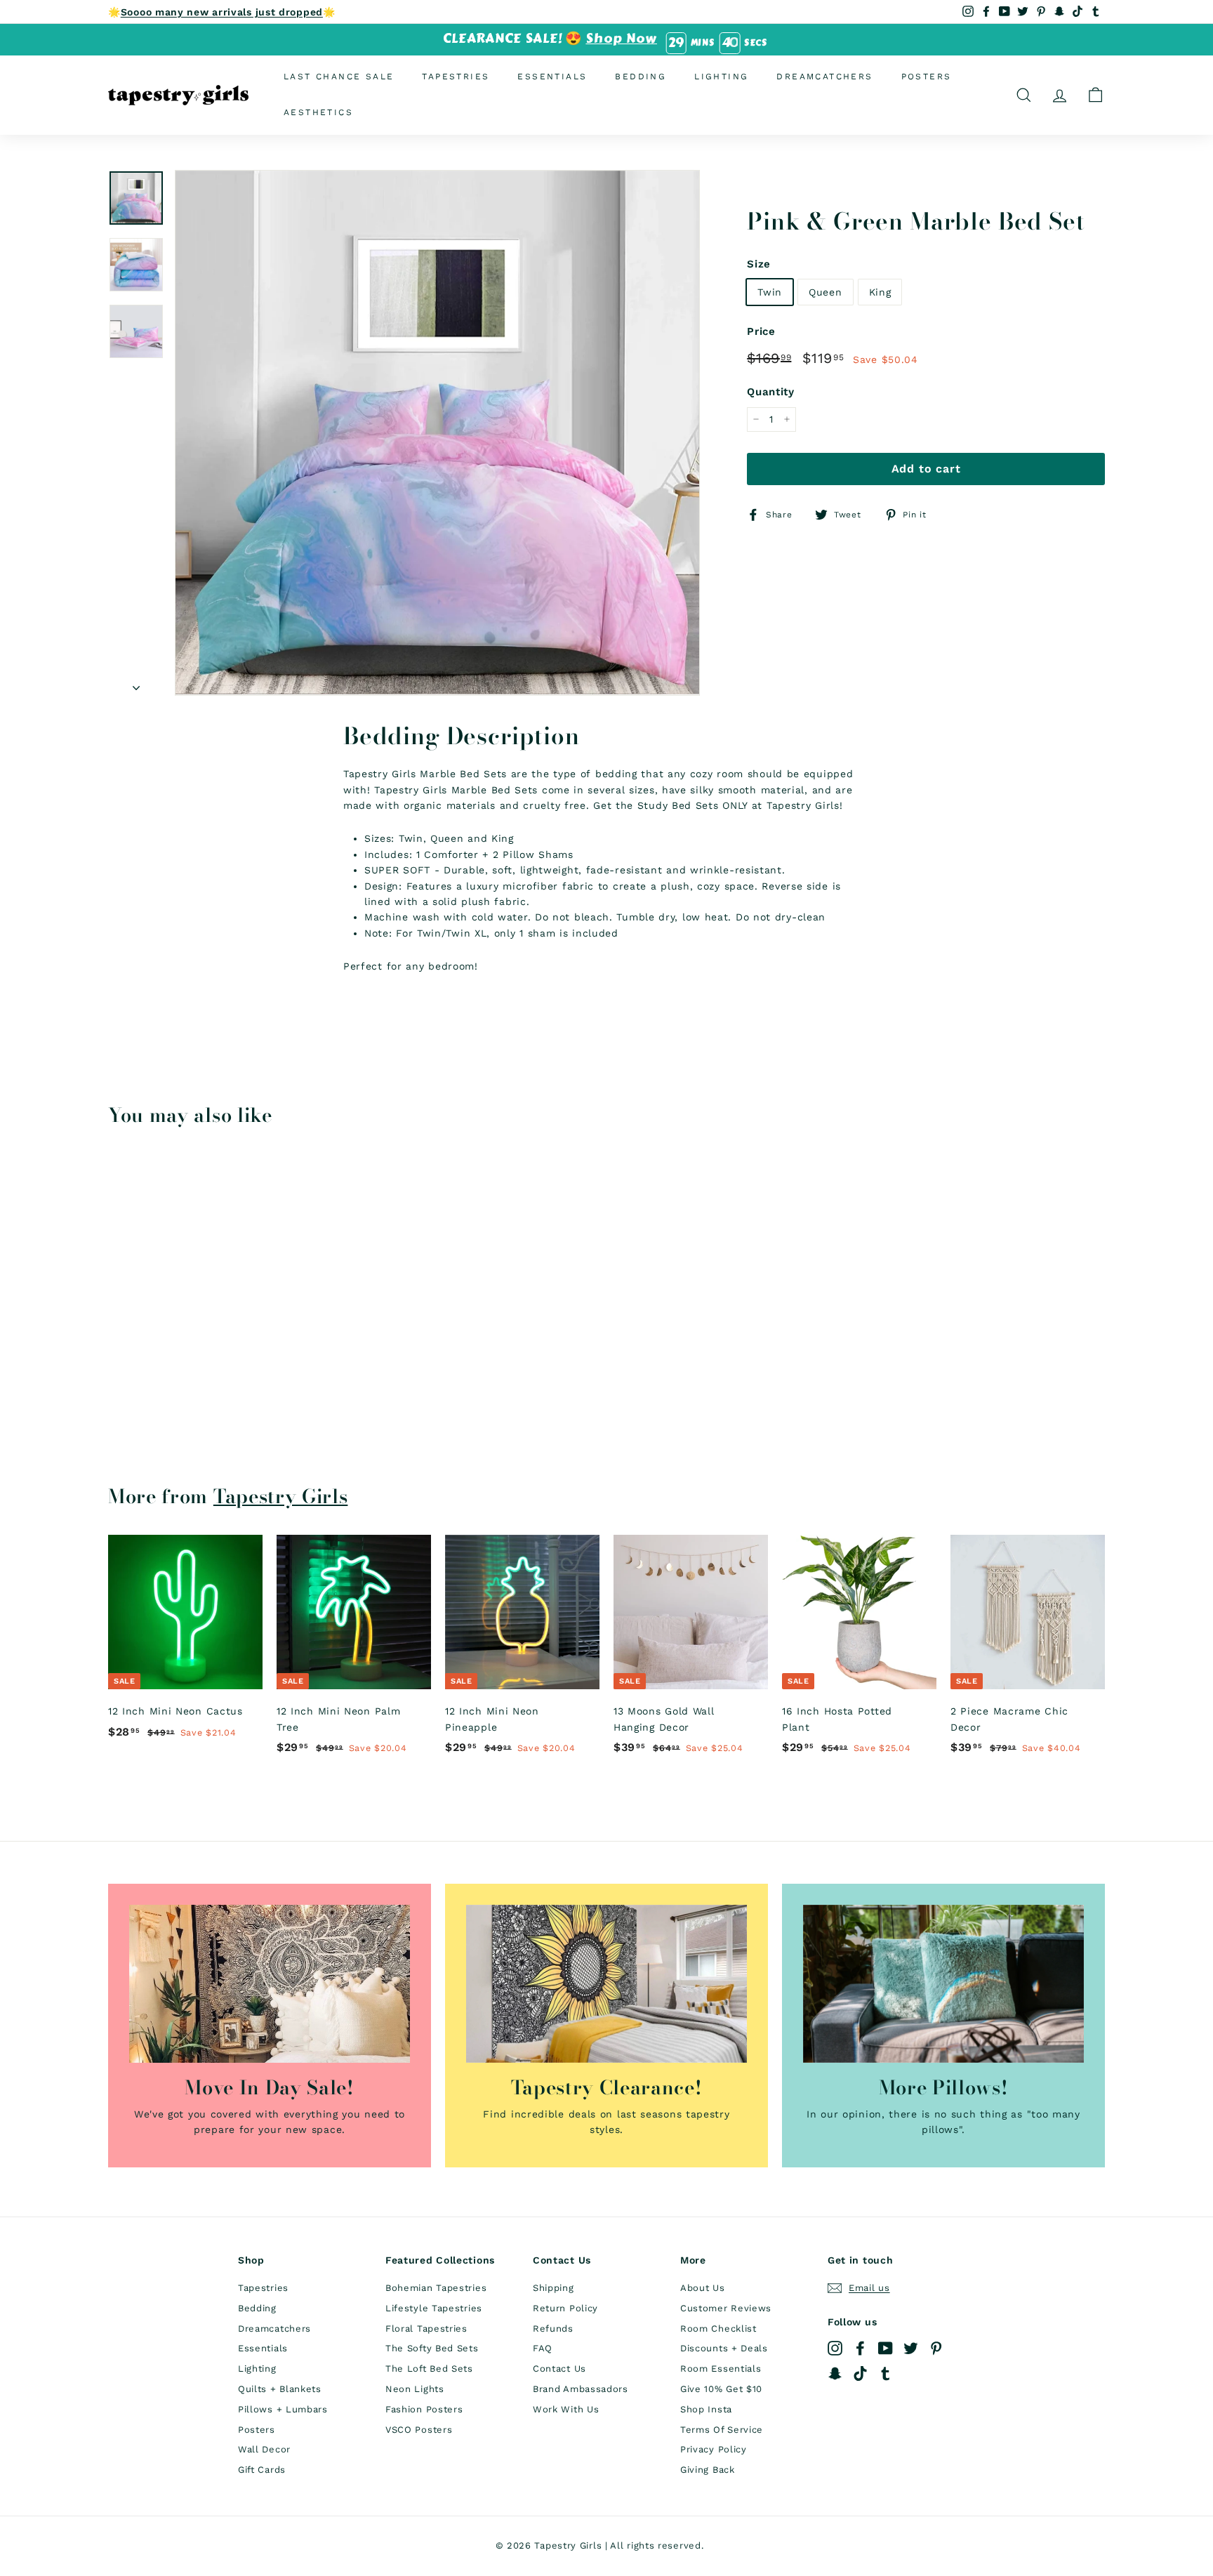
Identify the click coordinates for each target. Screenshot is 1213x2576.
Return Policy (565, 2308)
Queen (826, 291)
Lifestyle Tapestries (434, 2308)
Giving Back (708, 2470)
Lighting (721, 77)
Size (759, 263)
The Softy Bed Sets (432, 2348)
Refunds (553, 2329)
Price (761, 331)
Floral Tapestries (426, 2329)
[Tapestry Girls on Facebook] (860, 2348)
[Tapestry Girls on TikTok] (860, 2373)
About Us (703, 2288)
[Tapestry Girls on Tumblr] (886, 2373)
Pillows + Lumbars (283, 2409)
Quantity (771, 392)
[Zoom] (437, 432)
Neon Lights (415, 2389)
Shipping (554, 2288)
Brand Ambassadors (581, 2389)
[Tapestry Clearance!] (606, 1984)
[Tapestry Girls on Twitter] (911, 2348)
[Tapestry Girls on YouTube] (886, 2348)
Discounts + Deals (724, 2348)
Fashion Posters (424, 2409)
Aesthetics (318, 112)
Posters (927, 77)
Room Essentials (721, 2369)
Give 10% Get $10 (721, 2389)
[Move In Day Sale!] (270, 1984)
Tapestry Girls (281, 1496)
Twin (770, 291)
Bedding (641, 77)
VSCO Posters (419, 2430)
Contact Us (559, 2369)
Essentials (552, 77)
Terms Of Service (722, 2430)
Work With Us (566, 2409)
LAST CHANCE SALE (339, 77)
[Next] (136, 683)
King (880, 291)
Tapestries (456, 77)
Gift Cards (262, 2470)
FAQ (543, 2348)
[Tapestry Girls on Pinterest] (936, 2348)
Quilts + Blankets (280, 2389)
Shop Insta (706, 2409)
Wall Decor (264, 2449)
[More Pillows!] (943, 1984)
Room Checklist (718, 2329)
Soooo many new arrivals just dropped (222, 12)
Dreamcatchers (824, 77)
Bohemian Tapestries (436, 2288)
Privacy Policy (714, 2449)
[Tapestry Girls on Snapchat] (835, 2373)
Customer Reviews (726, 2308)
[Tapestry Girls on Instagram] (835, 2348)
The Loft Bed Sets (429, 2369)
